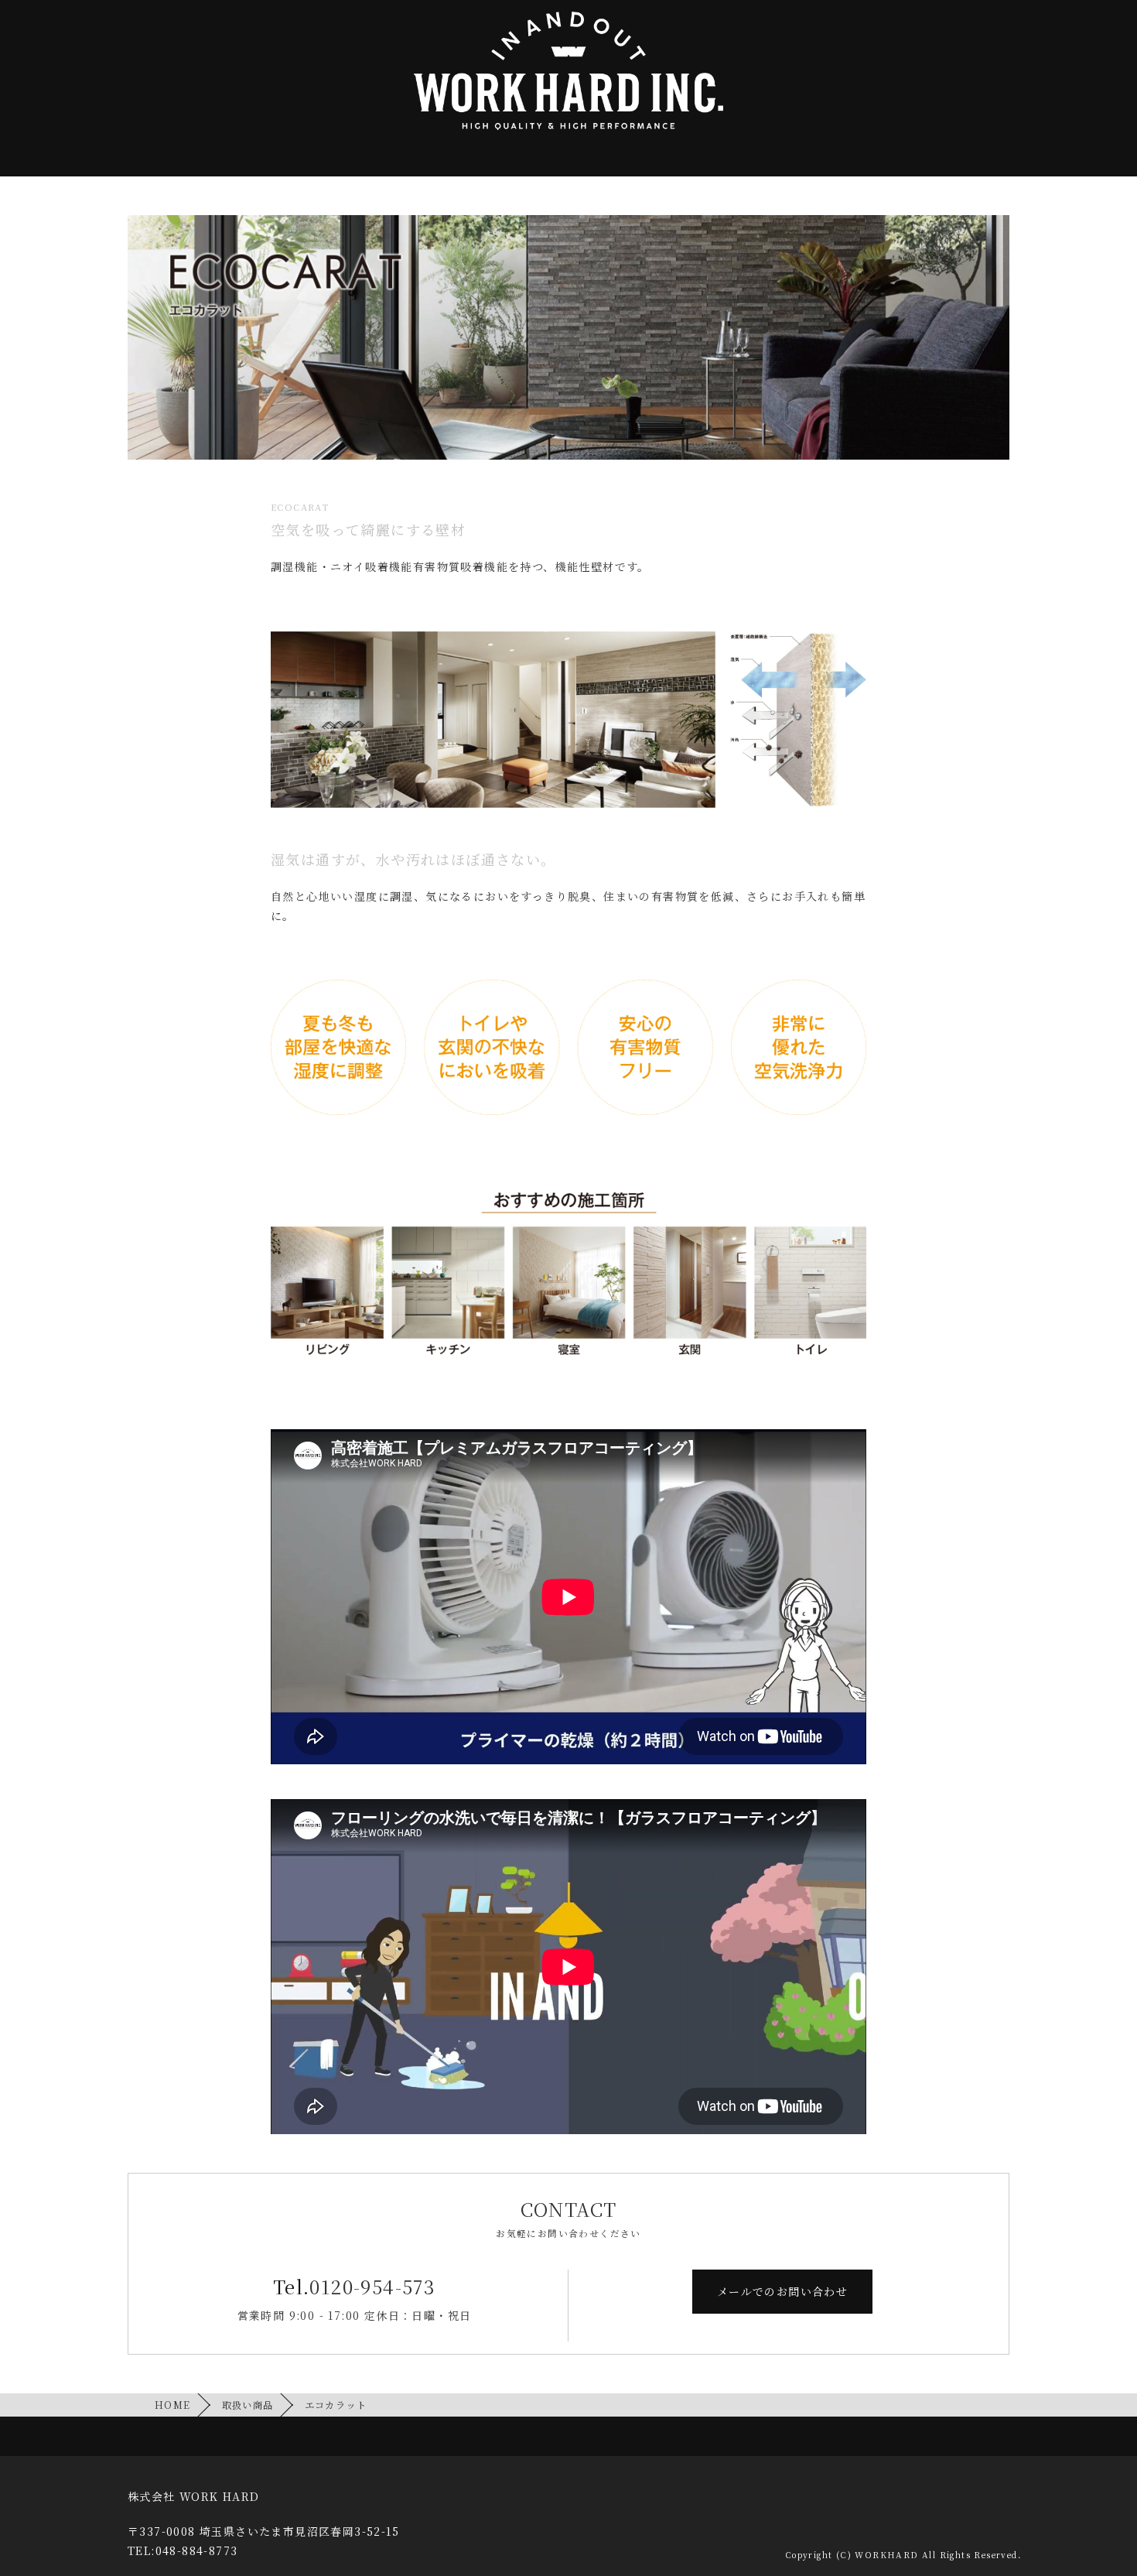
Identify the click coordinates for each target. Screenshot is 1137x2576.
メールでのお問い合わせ (782, 2291)
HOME (173, 2405)
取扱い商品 (248, 2405)
